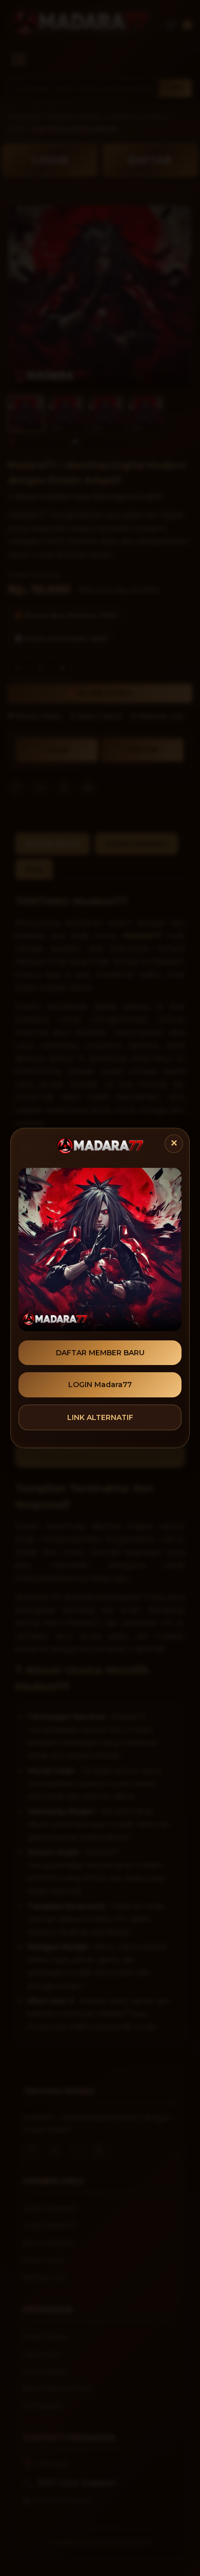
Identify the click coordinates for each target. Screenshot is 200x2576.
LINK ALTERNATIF (100, 1417)
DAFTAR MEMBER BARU (100, 1353)
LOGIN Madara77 (100, 1385)
